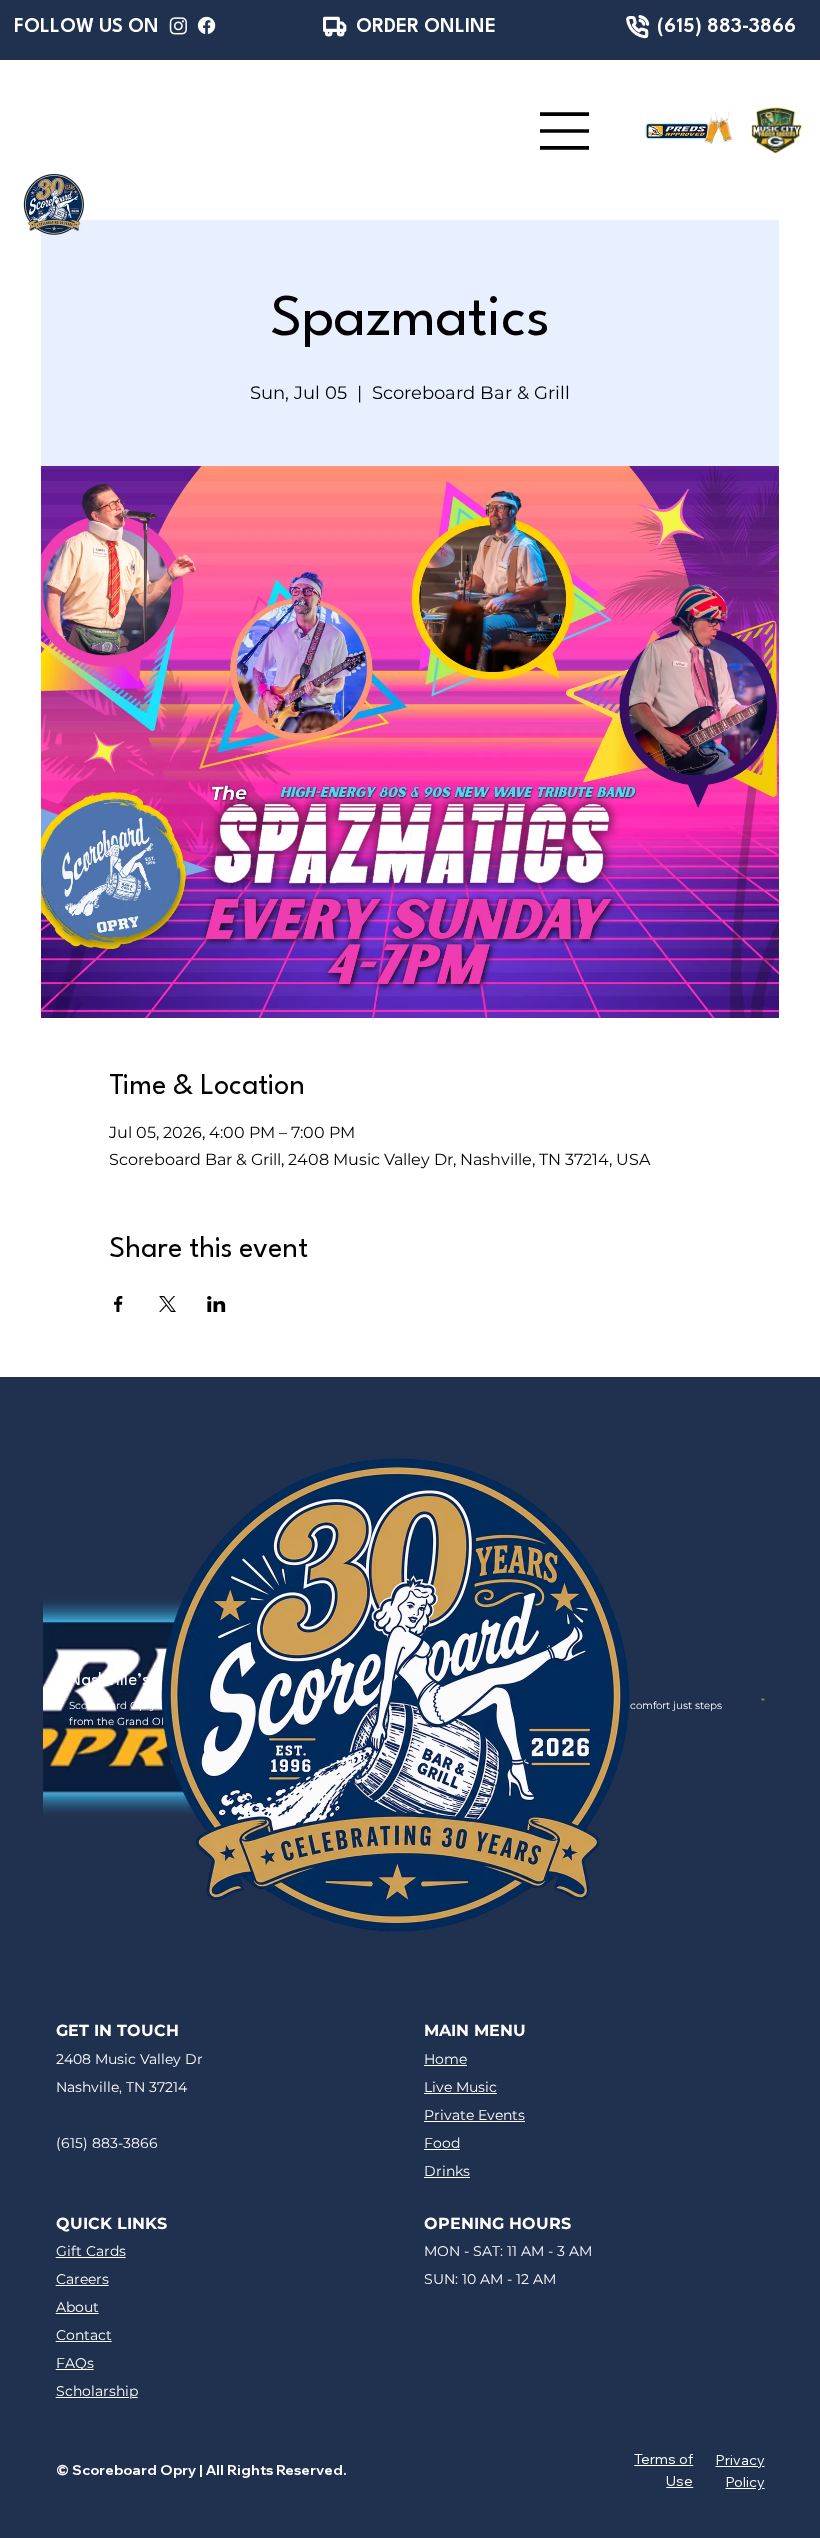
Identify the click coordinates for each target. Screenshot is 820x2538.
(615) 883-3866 (726, 27)
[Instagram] (178, 25)
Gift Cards (91, 2251)
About (77, 2307)
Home (445, 2059)
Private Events (474, 2115)
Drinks (447, 2171)
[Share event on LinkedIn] (216, 1304)
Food (442, 2143)
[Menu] (565, 131)
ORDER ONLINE (426, 27)
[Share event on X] (167, 1304)
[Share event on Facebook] (118, 1304)
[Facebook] (206, 25)
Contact (84, 2335)
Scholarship (97, 2391)
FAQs (75, 2363)
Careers (82, 2279)
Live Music (460, 2087)
